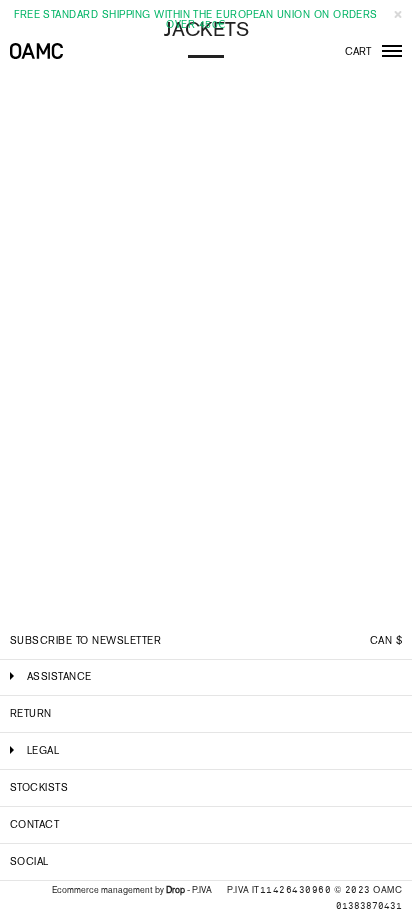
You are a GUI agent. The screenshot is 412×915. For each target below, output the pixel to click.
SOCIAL (29, 861)
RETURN (31, 713)
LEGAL (43, 750)
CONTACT (34, 824)
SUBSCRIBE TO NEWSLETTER (85, 640)
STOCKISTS (39, 787)
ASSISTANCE (59, 676)
